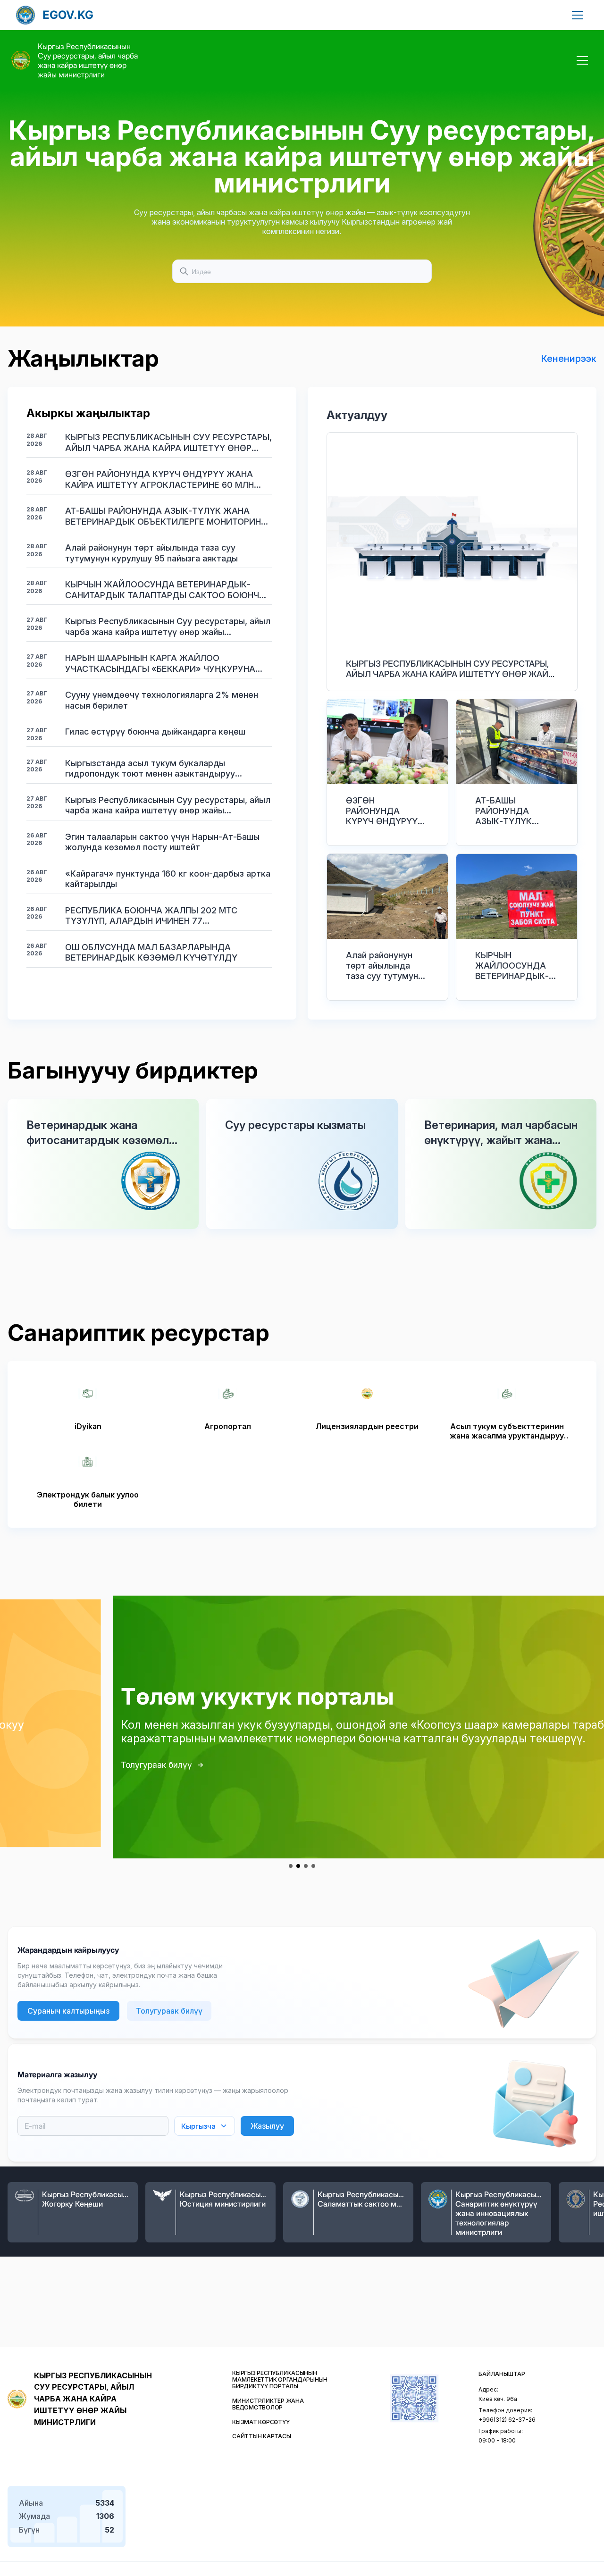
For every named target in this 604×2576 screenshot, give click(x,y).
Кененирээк (569, 359)
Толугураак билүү (47, 1765)
